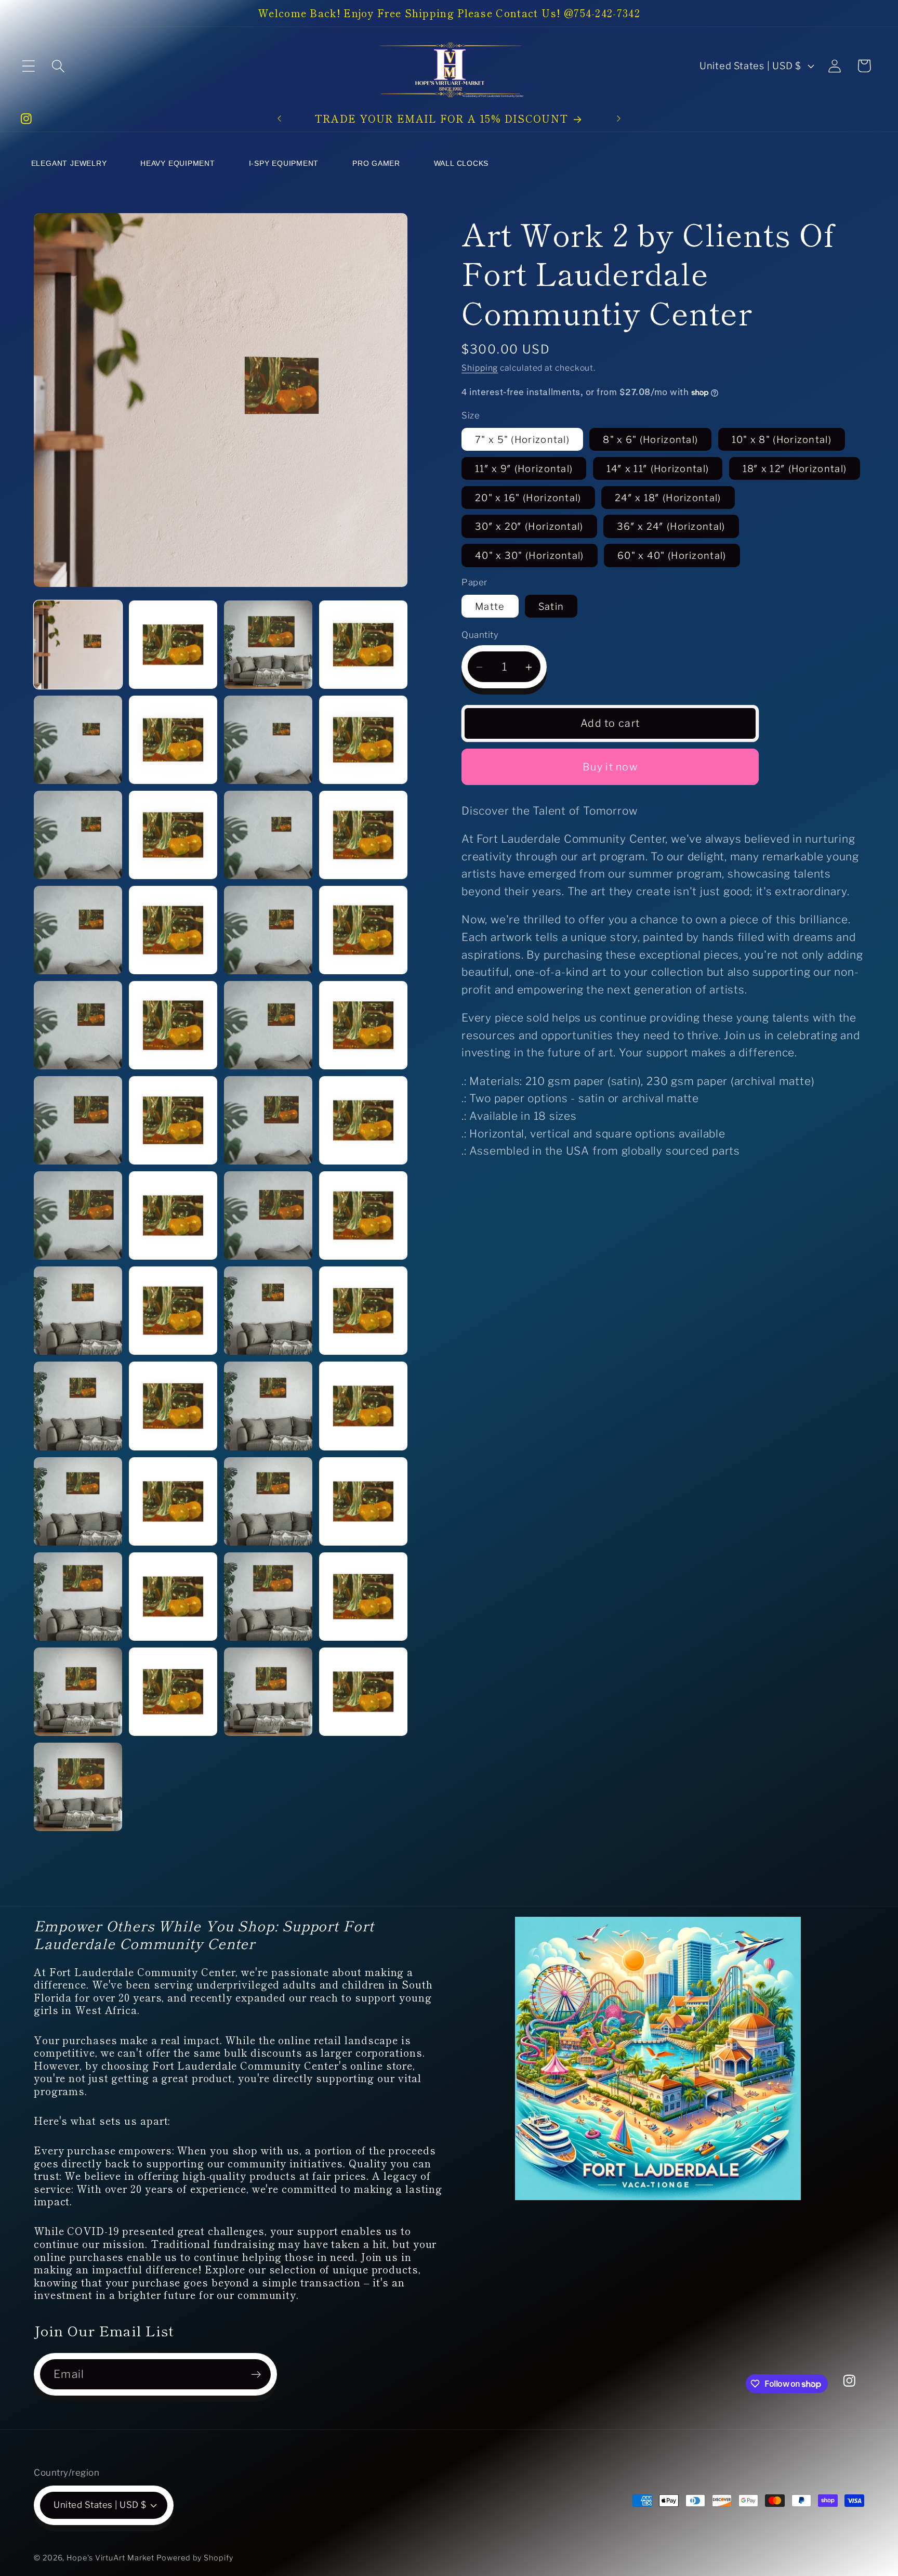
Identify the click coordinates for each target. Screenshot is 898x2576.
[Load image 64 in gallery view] (78, 1597)
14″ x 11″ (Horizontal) (658, 468)
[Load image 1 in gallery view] (78, 645)
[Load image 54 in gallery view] (268, 1311)
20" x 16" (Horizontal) (528, 498)
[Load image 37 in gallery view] (173, 930)
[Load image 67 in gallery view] (363, 1597)
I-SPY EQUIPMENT (284, 163)
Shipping (480, 368)
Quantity (480, 635)
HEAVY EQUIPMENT (178, 163)
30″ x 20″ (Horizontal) (529, 527)
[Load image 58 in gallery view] (268, 1406)
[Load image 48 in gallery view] (78, 1215)
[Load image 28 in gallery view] (78, 740)
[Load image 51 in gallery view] (363, 1215)
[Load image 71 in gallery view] (363, 1692)
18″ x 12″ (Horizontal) (795, 468)
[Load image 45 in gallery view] (173, 1120)
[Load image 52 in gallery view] (78, 1311)
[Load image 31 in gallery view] (363, 740)
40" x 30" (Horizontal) (530, 556)
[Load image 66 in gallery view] (268, 1597)
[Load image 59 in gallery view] (363, 1406)
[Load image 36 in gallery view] (78, 930)
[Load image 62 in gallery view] (268, 1501)
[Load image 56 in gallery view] (78, 1406)
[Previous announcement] (280, 118)
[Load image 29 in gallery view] (173, 740)
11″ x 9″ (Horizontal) (524, 468)
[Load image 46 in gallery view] (268, 1120)
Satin (551, 606)
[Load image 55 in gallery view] (363, 1311)
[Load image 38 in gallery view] (268, 930)
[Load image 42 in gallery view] (268, 1025)
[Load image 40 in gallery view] (78, 1025)
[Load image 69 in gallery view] (173, 1692)
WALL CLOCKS (461, 163)
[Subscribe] (256, 2375)
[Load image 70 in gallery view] (268, 1692)
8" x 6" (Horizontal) (650, 439)
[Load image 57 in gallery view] (173, 1406)
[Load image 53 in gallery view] (173, 1311)
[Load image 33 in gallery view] (173, 835)
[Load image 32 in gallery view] (78, 835)
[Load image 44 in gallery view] (78, 1120)
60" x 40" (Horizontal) (672, 556)
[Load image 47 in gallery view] (363, 1120)
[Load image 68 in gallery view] (78, 1692)
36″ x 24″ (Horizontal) (671, 527)
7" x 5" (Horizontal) (522, 439)
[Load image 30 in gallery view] (268, 740)
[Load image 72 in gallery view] (78, 1787)
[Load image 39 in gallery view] (363, 930)
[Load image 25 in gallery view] (173, 645)
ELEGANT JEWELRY (69, 163)
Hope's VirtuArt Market (110, 2558)
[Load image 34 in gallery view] (268, 835)
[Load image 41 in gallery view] (173, 1025)
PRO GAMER (376, 163)
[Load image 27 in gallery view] (363, 645)
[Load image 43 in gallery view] (363, 1025)
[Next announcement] (618, 118)
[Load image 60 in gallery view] (78, 1501)
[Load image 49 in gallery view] (173, 1215)
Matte (490, 606)
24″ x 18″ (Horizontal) (668, 498)
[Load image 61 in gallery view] (173, 1501)
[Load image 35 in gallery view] (363, 835)
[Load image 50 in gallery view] (268, 1215)
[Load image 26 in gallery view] (268, 645)
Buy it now (610, 767)
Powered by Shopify (195, 2558)
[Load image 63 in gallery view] (363, 1501)
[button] (28, 66)
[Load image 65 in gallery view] (173, 1597)
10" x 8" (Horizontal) (782, 439)
